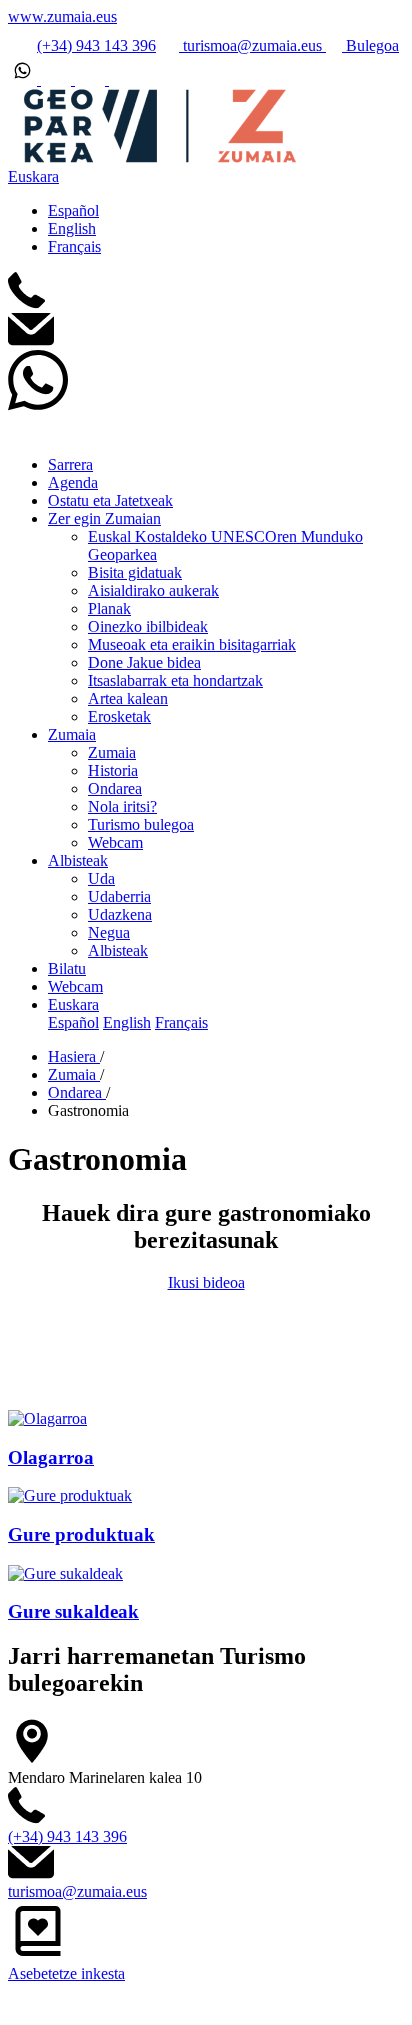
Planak (109, 608)
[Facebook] (124, 79)
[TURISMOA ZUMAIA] (153, 158)
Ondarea (115, 788)
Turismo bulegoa (141, 824)
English (72, 228)
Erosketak (119, 716)
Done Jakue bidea (144, 662)
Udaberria (119, 896)
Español (73, 210)
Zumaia (112, 752)
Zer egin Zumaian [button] (104, 518)
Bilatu (67, 968)
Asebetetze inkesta (66, 1973)
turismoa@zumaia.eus (252, 45)
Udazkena (120, 914)
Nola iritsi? (122, 806)
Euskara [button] (33, 176)
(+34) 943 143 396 (96, 45)
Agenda (73, 482)
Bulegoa (370, 45)
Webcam (115, 842)
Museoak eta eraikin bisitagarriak (192, 644)
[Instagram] (92, 79)
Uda (101, 878)
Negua (109, 932)
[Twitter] (58, 79)
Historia (113, 770)
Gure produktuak (81, 1534)
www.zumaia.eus (62, 16)
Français (74, 246)
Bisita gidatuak (135, 572)
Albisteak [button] (78, 860)
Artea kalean (128, 698)
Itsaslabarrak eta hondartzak (175, 680)
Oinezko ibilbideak (148, 626)
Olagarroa (51, 1457)
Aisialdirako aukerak (153, 590)
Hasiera (74, 1056)
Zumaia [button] (72, 734)
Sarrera (70, 464)
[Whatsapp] (24, 79)
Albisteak (118, 950)
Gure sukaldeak (73, 1611)
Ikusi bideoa (206, 1282)
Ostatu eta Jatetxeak (110, 500)
